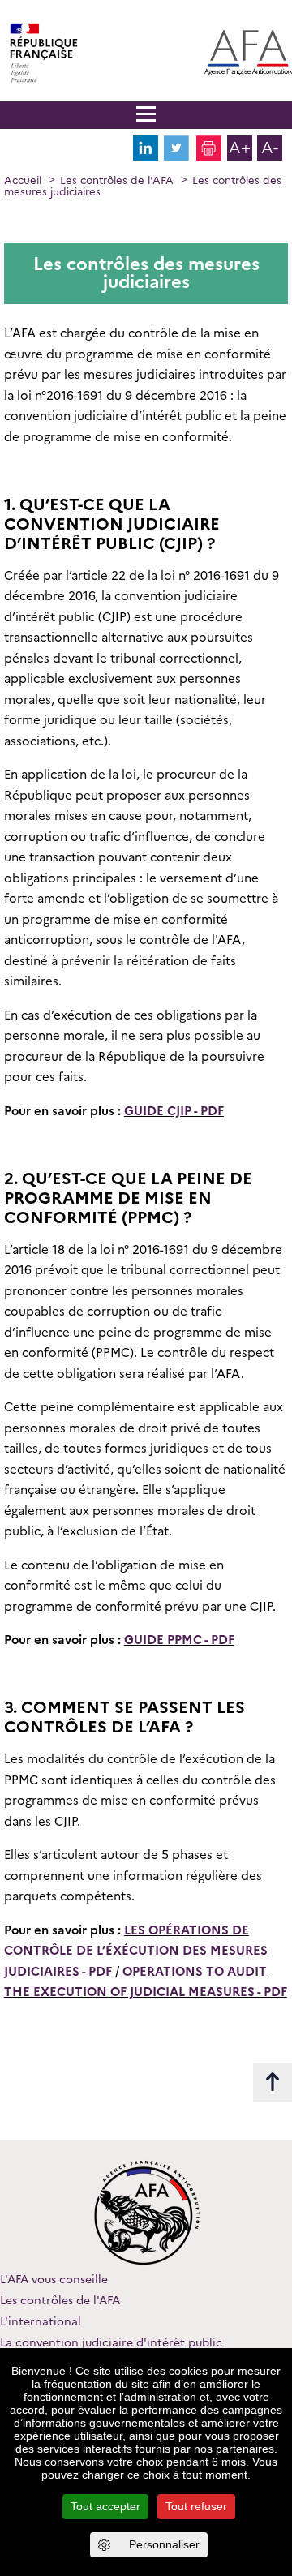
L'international (41, 2321)
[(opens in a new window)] (146, 157)
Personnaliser (164, 2544)
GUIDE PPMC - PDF (179, 1640)
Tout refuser (196, 2506)
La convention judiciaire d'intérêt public (111, 2342)
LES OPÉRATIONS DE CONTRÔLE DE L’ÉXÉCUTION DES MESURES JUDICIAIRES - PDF (136, 1951)
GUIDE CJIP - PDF (174, 1111)
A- (270, 148)
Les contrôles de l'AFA (117, 180)
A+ (240, 148)
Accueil (23, 180)
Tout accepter (105, 2506)
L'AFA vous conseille (54, 2279)
